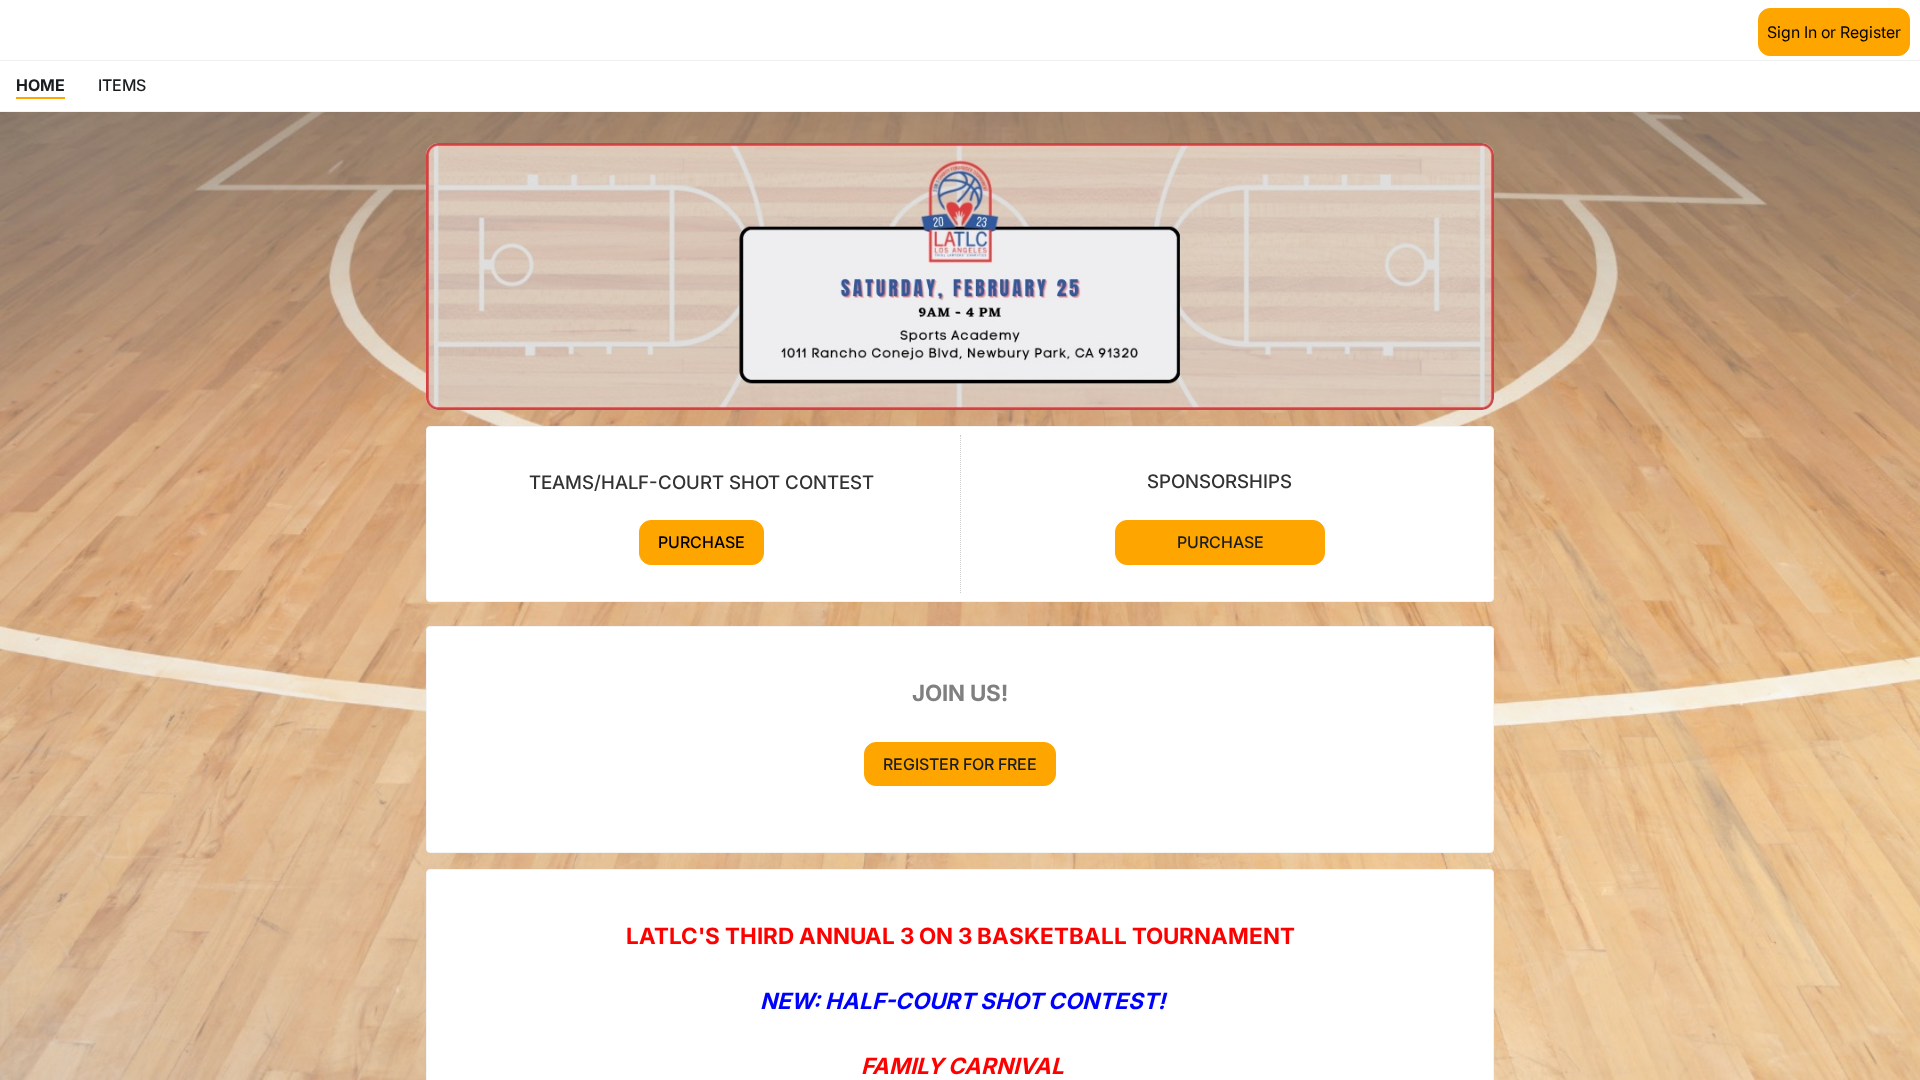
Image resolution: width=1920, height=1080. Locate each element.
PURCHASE (701, 542)
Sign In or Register (1834, 32)
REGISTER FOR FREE (960, 764)
